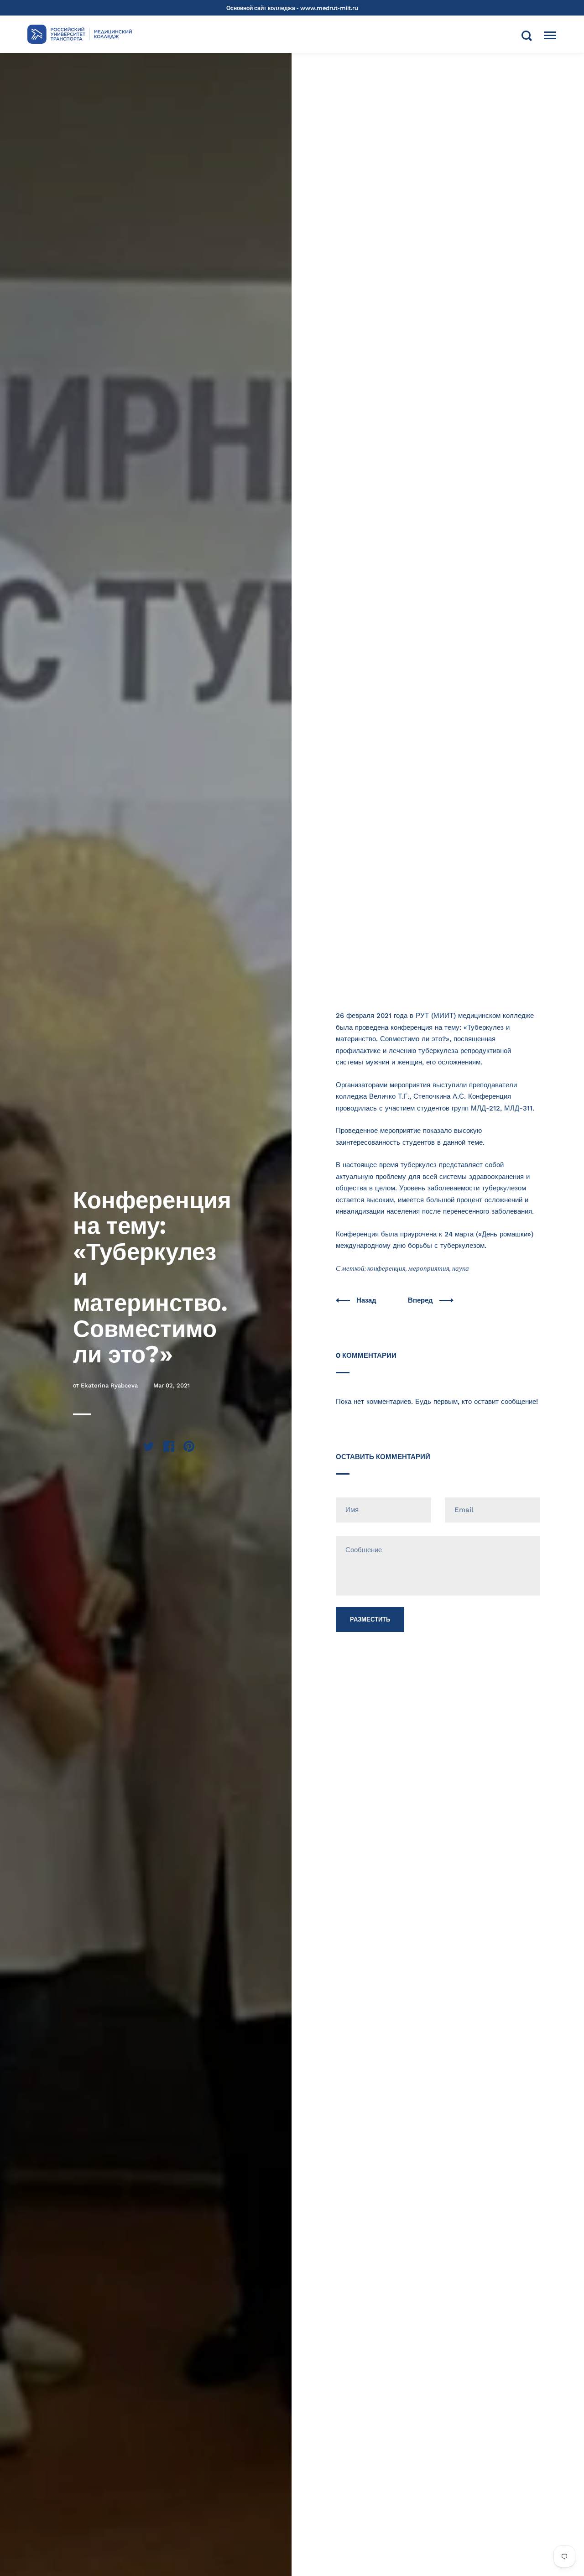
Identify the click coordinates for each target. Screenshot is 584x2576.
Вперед (421, 1300)
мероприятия (429, 1268)
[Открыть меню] (550, 36)
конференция (386, 1268)
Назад (367, 1300)
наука (461, 1268)
